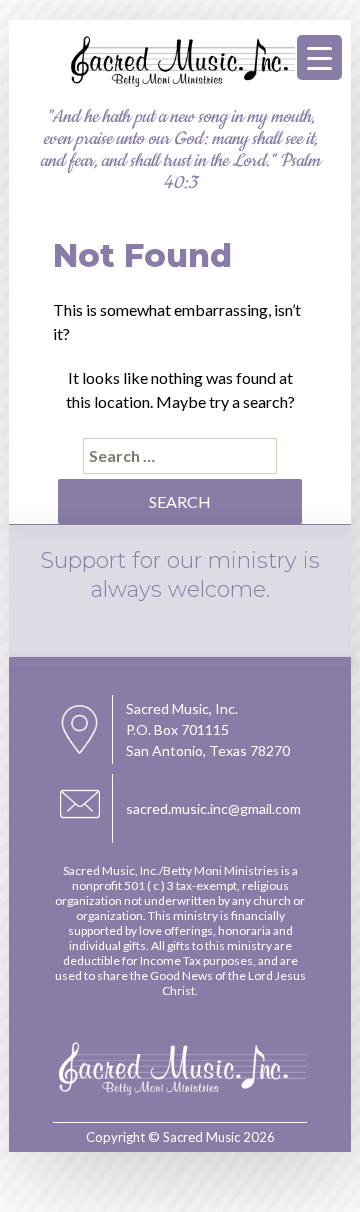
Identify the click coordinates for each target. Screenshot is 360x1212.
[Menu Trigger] (319, 57)
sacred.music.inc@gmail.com (213, 808)
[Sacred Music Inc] (180, 83)
